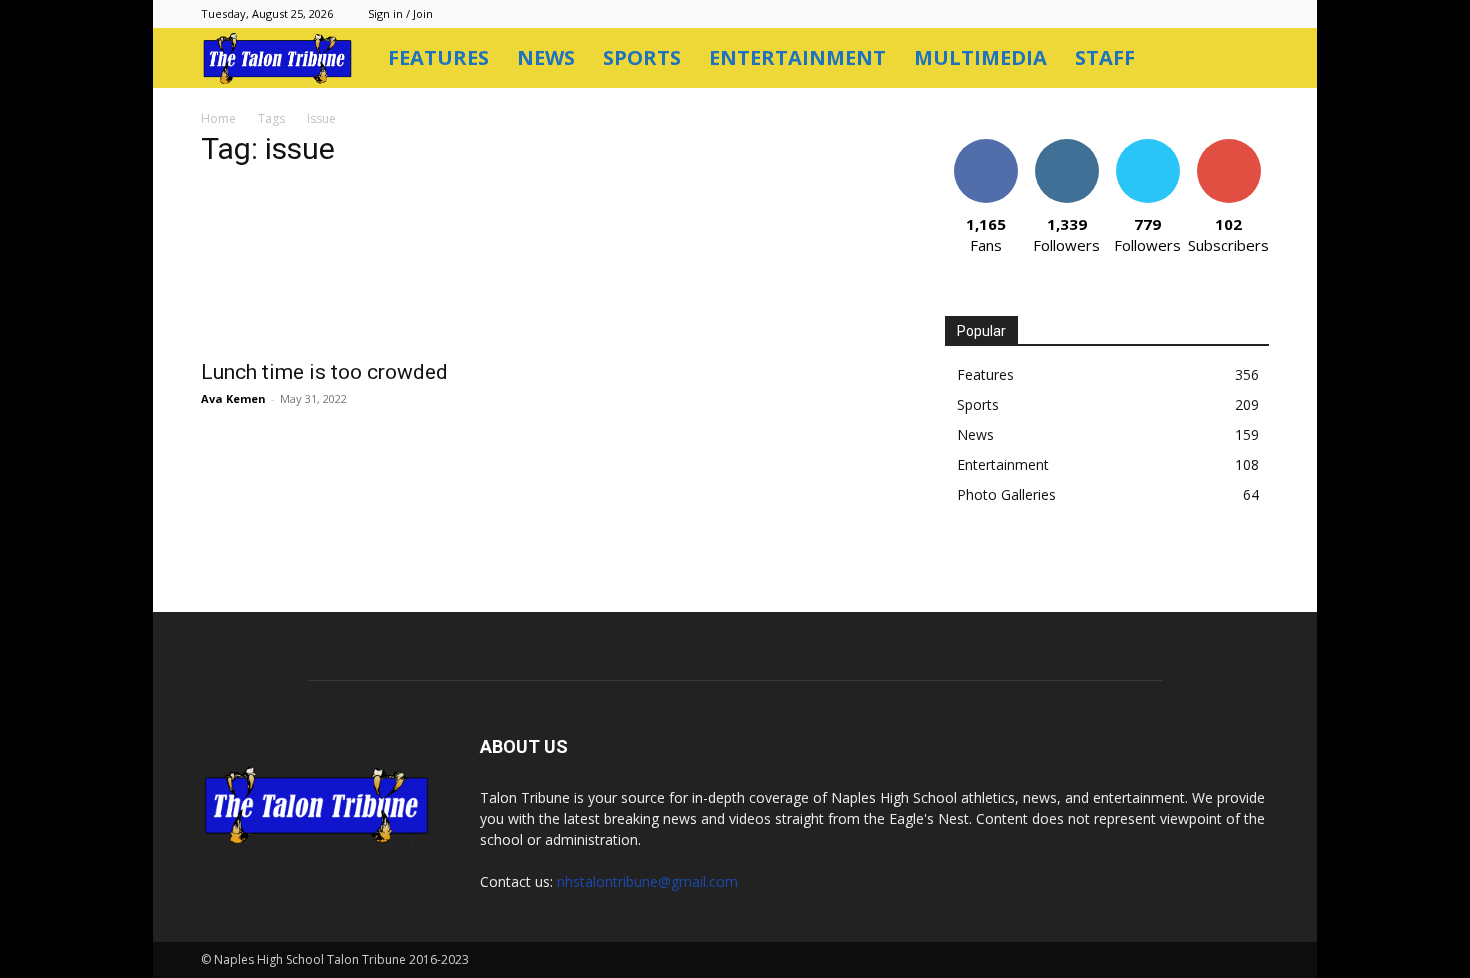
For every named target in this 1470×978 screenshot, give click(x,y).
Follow (1066, 146)
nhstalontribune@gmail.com (647, 881)
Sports (642, 57)
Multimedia (980, 57)
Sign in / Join (400, 13)
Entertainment (797, 57)
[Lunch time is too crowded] (363, 267)
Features (438, 57)
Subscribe (1229, 146)
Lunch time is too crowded (324, 372)
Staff (1105, 57)
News (546, 57)
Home (218, 118)
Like (985, 146)
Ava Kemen (233, 398)
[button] (1245, 59)
